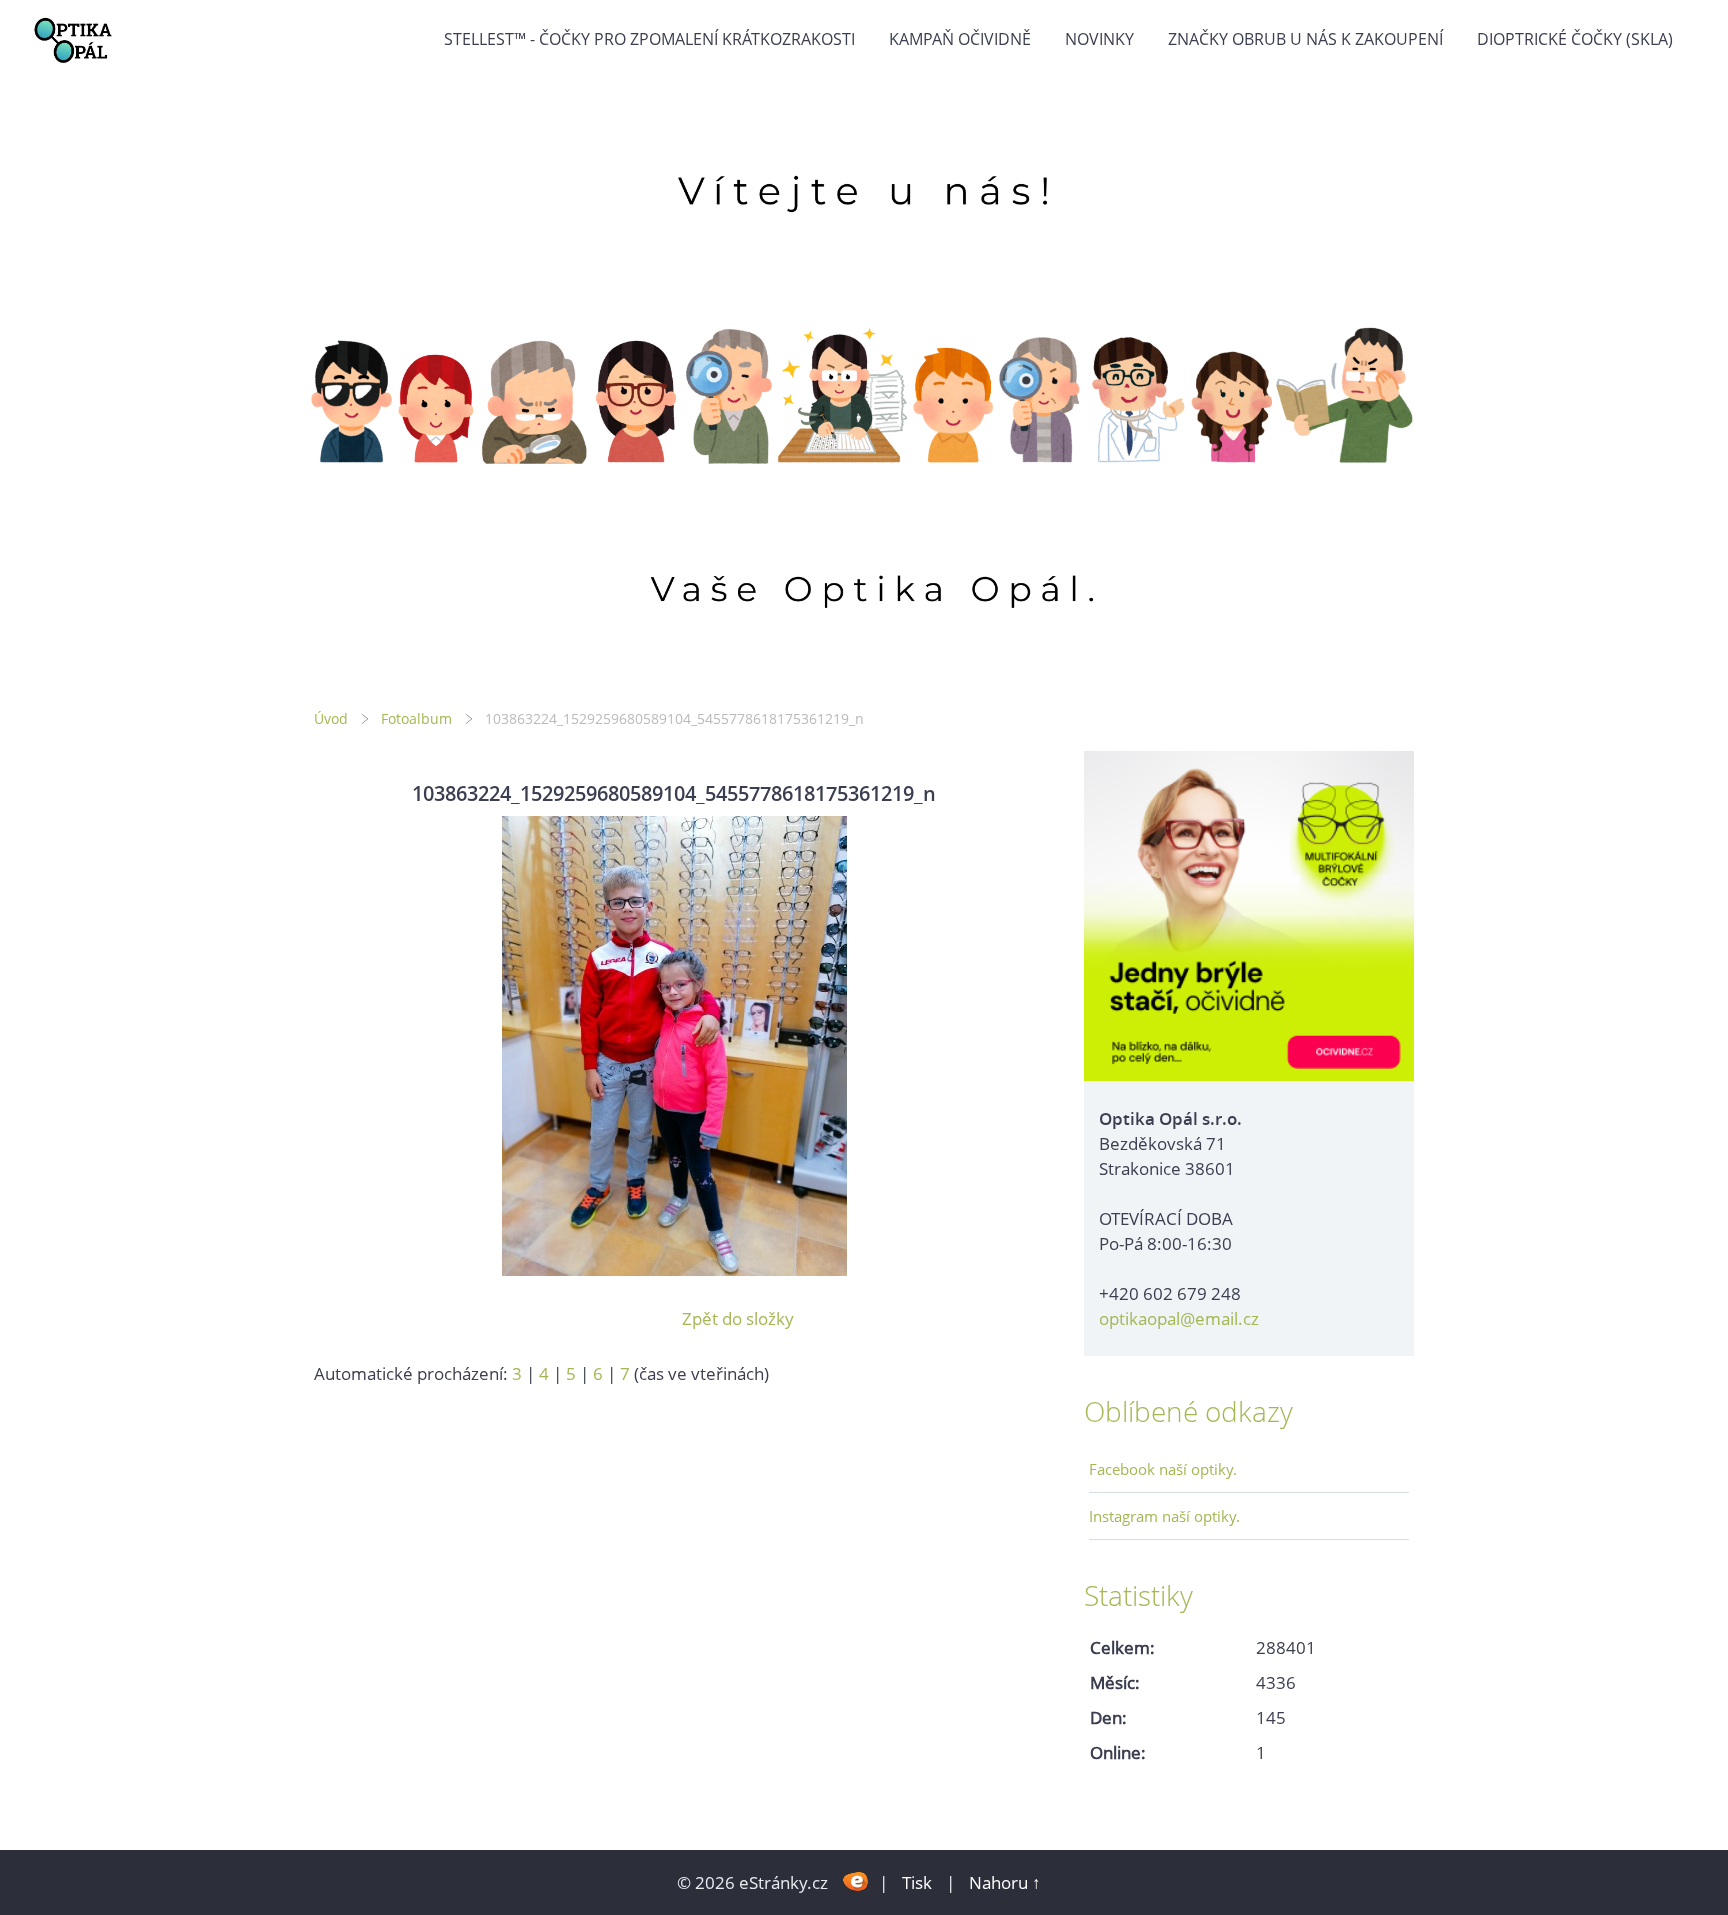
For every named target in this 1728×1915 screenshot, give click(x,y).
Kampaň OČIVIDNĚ (960, 39)
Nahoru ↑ (1005, 1882)
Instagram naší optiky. (1164, 1516)
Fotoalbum (416, 718)
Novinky (1099, 39)
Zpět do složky (738, 1318)
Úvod (331, 718)
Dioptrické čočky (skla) (1575, 39)
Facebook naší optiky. (1163, 1469)
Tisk (917, 1882)
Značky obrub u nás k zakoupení (1305, 39)
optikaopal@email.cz (1179, 1318)
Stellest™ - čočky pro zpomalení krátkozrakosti (649, 39)
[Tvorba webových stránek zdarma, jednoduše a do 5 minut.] (855, 1880)
